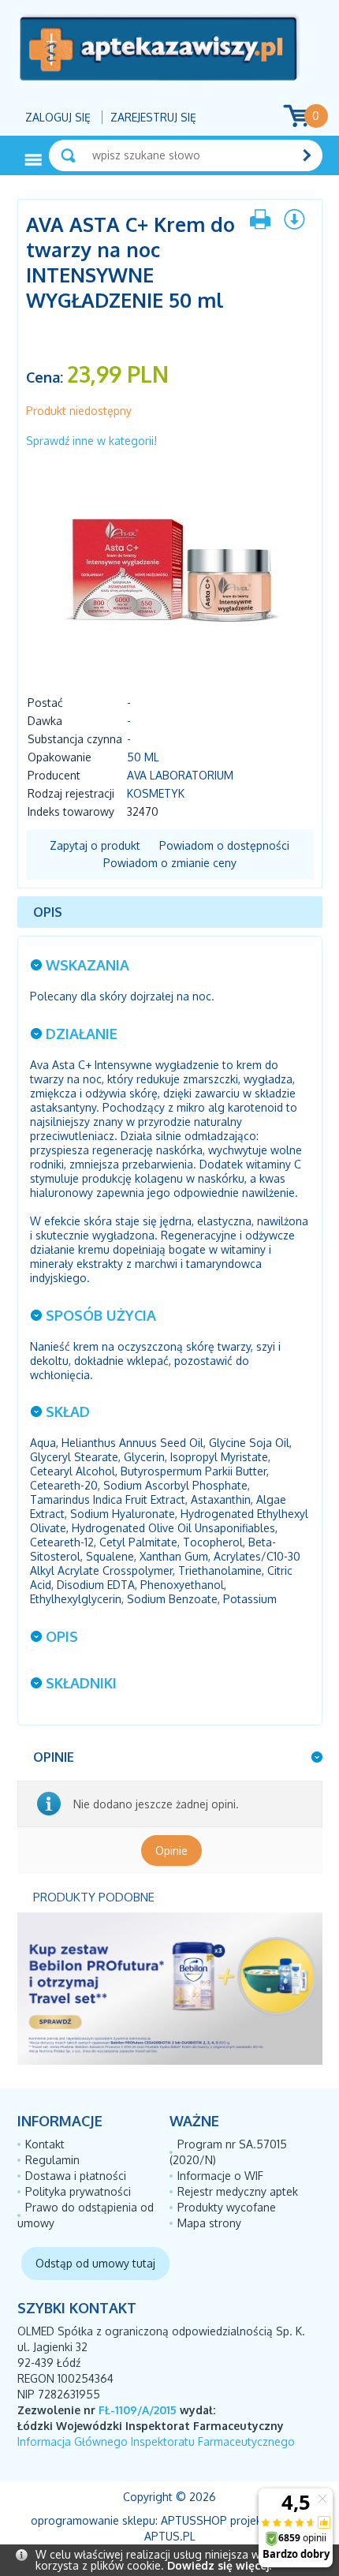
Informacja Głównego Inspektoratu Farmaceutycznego (156, 2441)
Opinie (171, 1851)
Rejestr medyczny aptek (238, 2191)
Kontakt (45, 2144)
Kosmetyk (156, 793)
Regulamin (52, 2160)
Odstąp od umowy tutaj (95, 2263)
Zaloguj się (58, 117)
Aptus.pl (170, 2536)
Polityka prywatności (78, 2191)
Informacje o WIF (220, 2176)
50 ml (143, 757)
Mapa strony (209, 2223)
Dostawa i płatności (76, 2176)
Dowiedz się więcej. (219, 2565)
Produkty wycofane (227, 2207)
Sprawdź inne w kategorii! (91, 441)
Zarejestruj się (153, 117)
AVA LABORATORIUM (180, 775)
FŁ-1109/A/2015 (138, 2410)
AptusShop (194, 2520)
